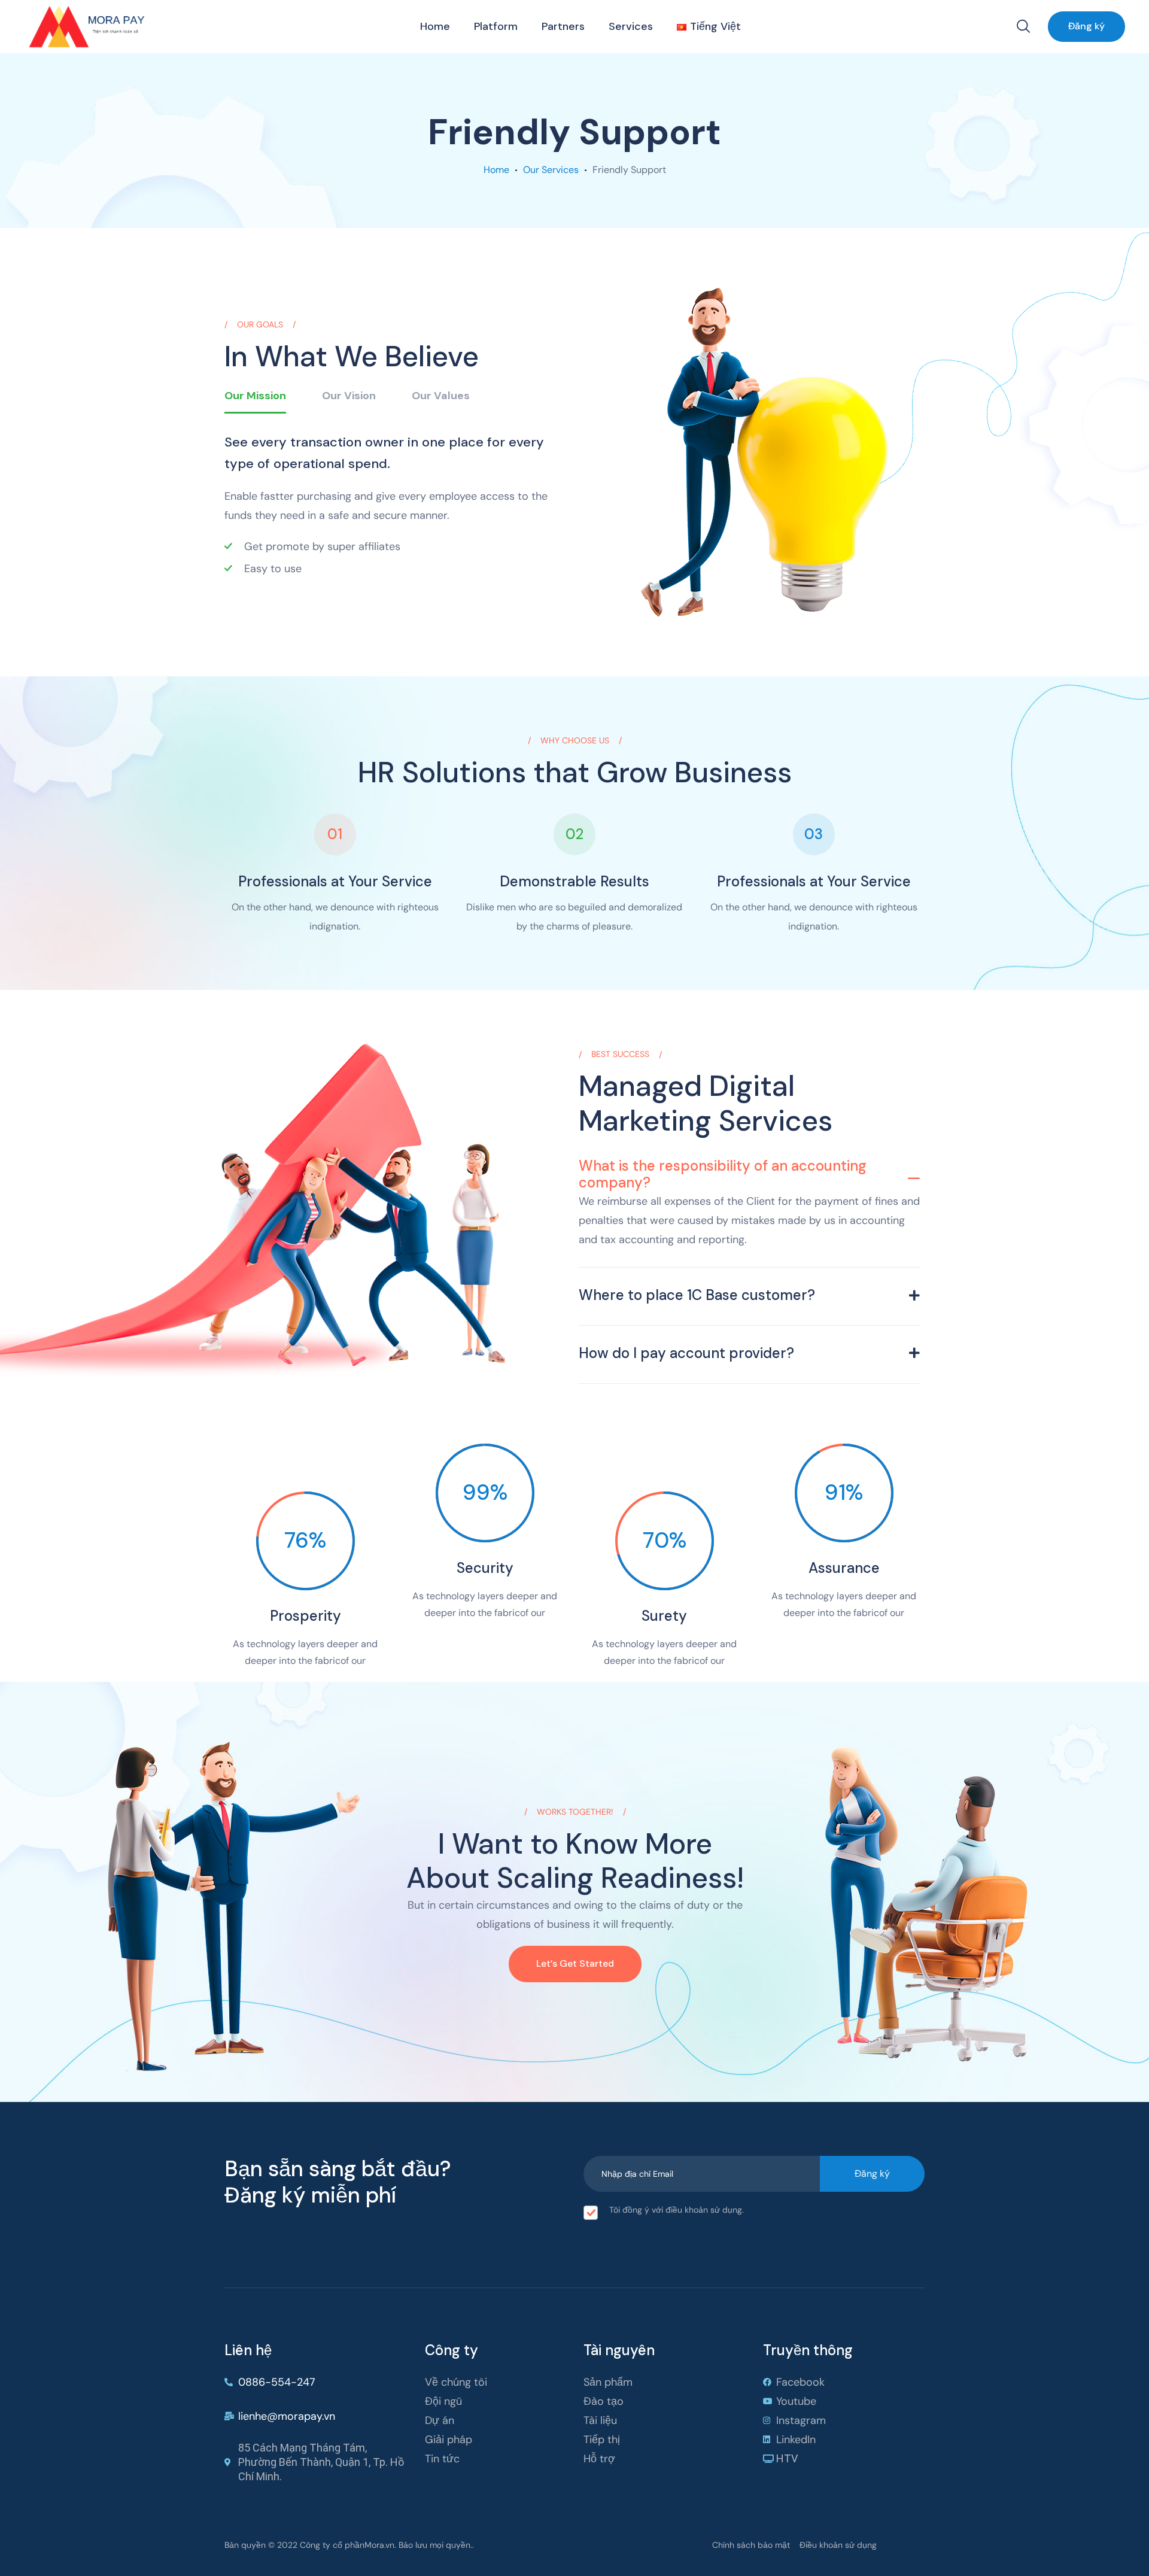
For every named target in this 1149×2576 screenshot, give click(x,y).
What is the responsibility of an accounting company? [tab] (723, 1174)
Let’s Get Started (575, 1963)
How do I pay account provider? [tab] (686, 1353)
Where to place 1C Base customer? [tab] (697, 1295)
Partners (563, 26)
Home (435, 26)
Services (631, 26)
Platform (496, 26)
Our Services (551, 170)
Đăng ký (1086, 26)
